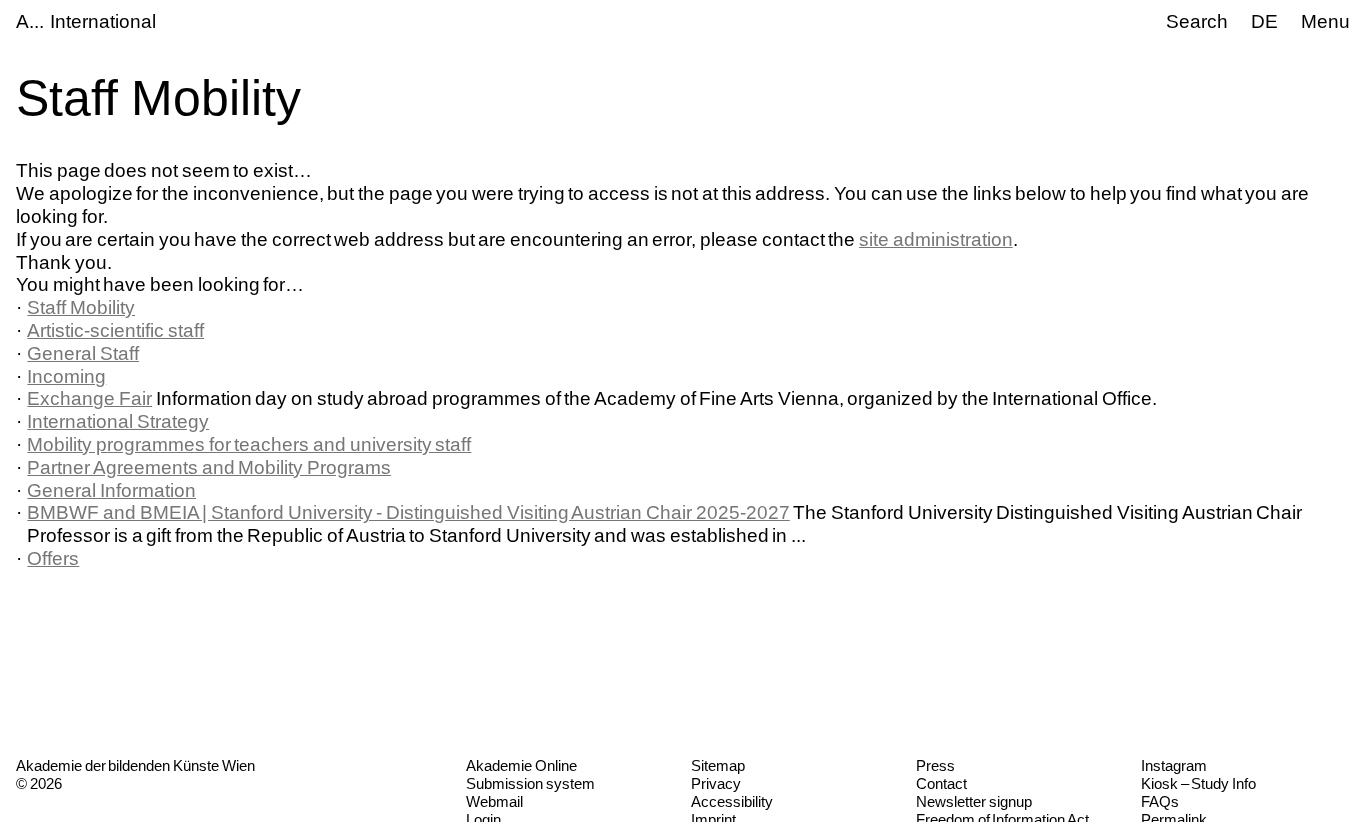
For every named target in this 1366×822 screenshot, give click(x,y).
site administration (936, 239)
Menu (1325, 21)
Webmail (494, 801)
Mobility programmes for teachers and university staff (249, 444)
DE (1264, 21)
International (103, 21)
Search (1197, 21)
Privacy (716, 783)
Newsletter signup (974, 801)
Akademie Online (521, 765)
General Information (111, 490)
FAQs (1160, 801)
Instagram (1174, 765)
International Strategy (118, 421)
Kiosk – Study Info (1198, 783)
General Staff (83, 353)
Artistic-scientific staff (115, 330)
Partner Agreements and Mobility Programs (209, 467)
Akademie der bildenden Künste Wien (135, 765)
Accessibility (732, 801)
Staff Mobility (81, 307)
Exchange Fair (89, 398)
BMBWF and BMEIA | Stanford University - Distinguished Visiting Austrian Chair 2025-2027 (408, 512)
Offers (53, 558)
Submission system (530, 783)
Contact (941, 783)
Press (935, 765)
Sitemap (718, 765)
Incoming (66, 376)
